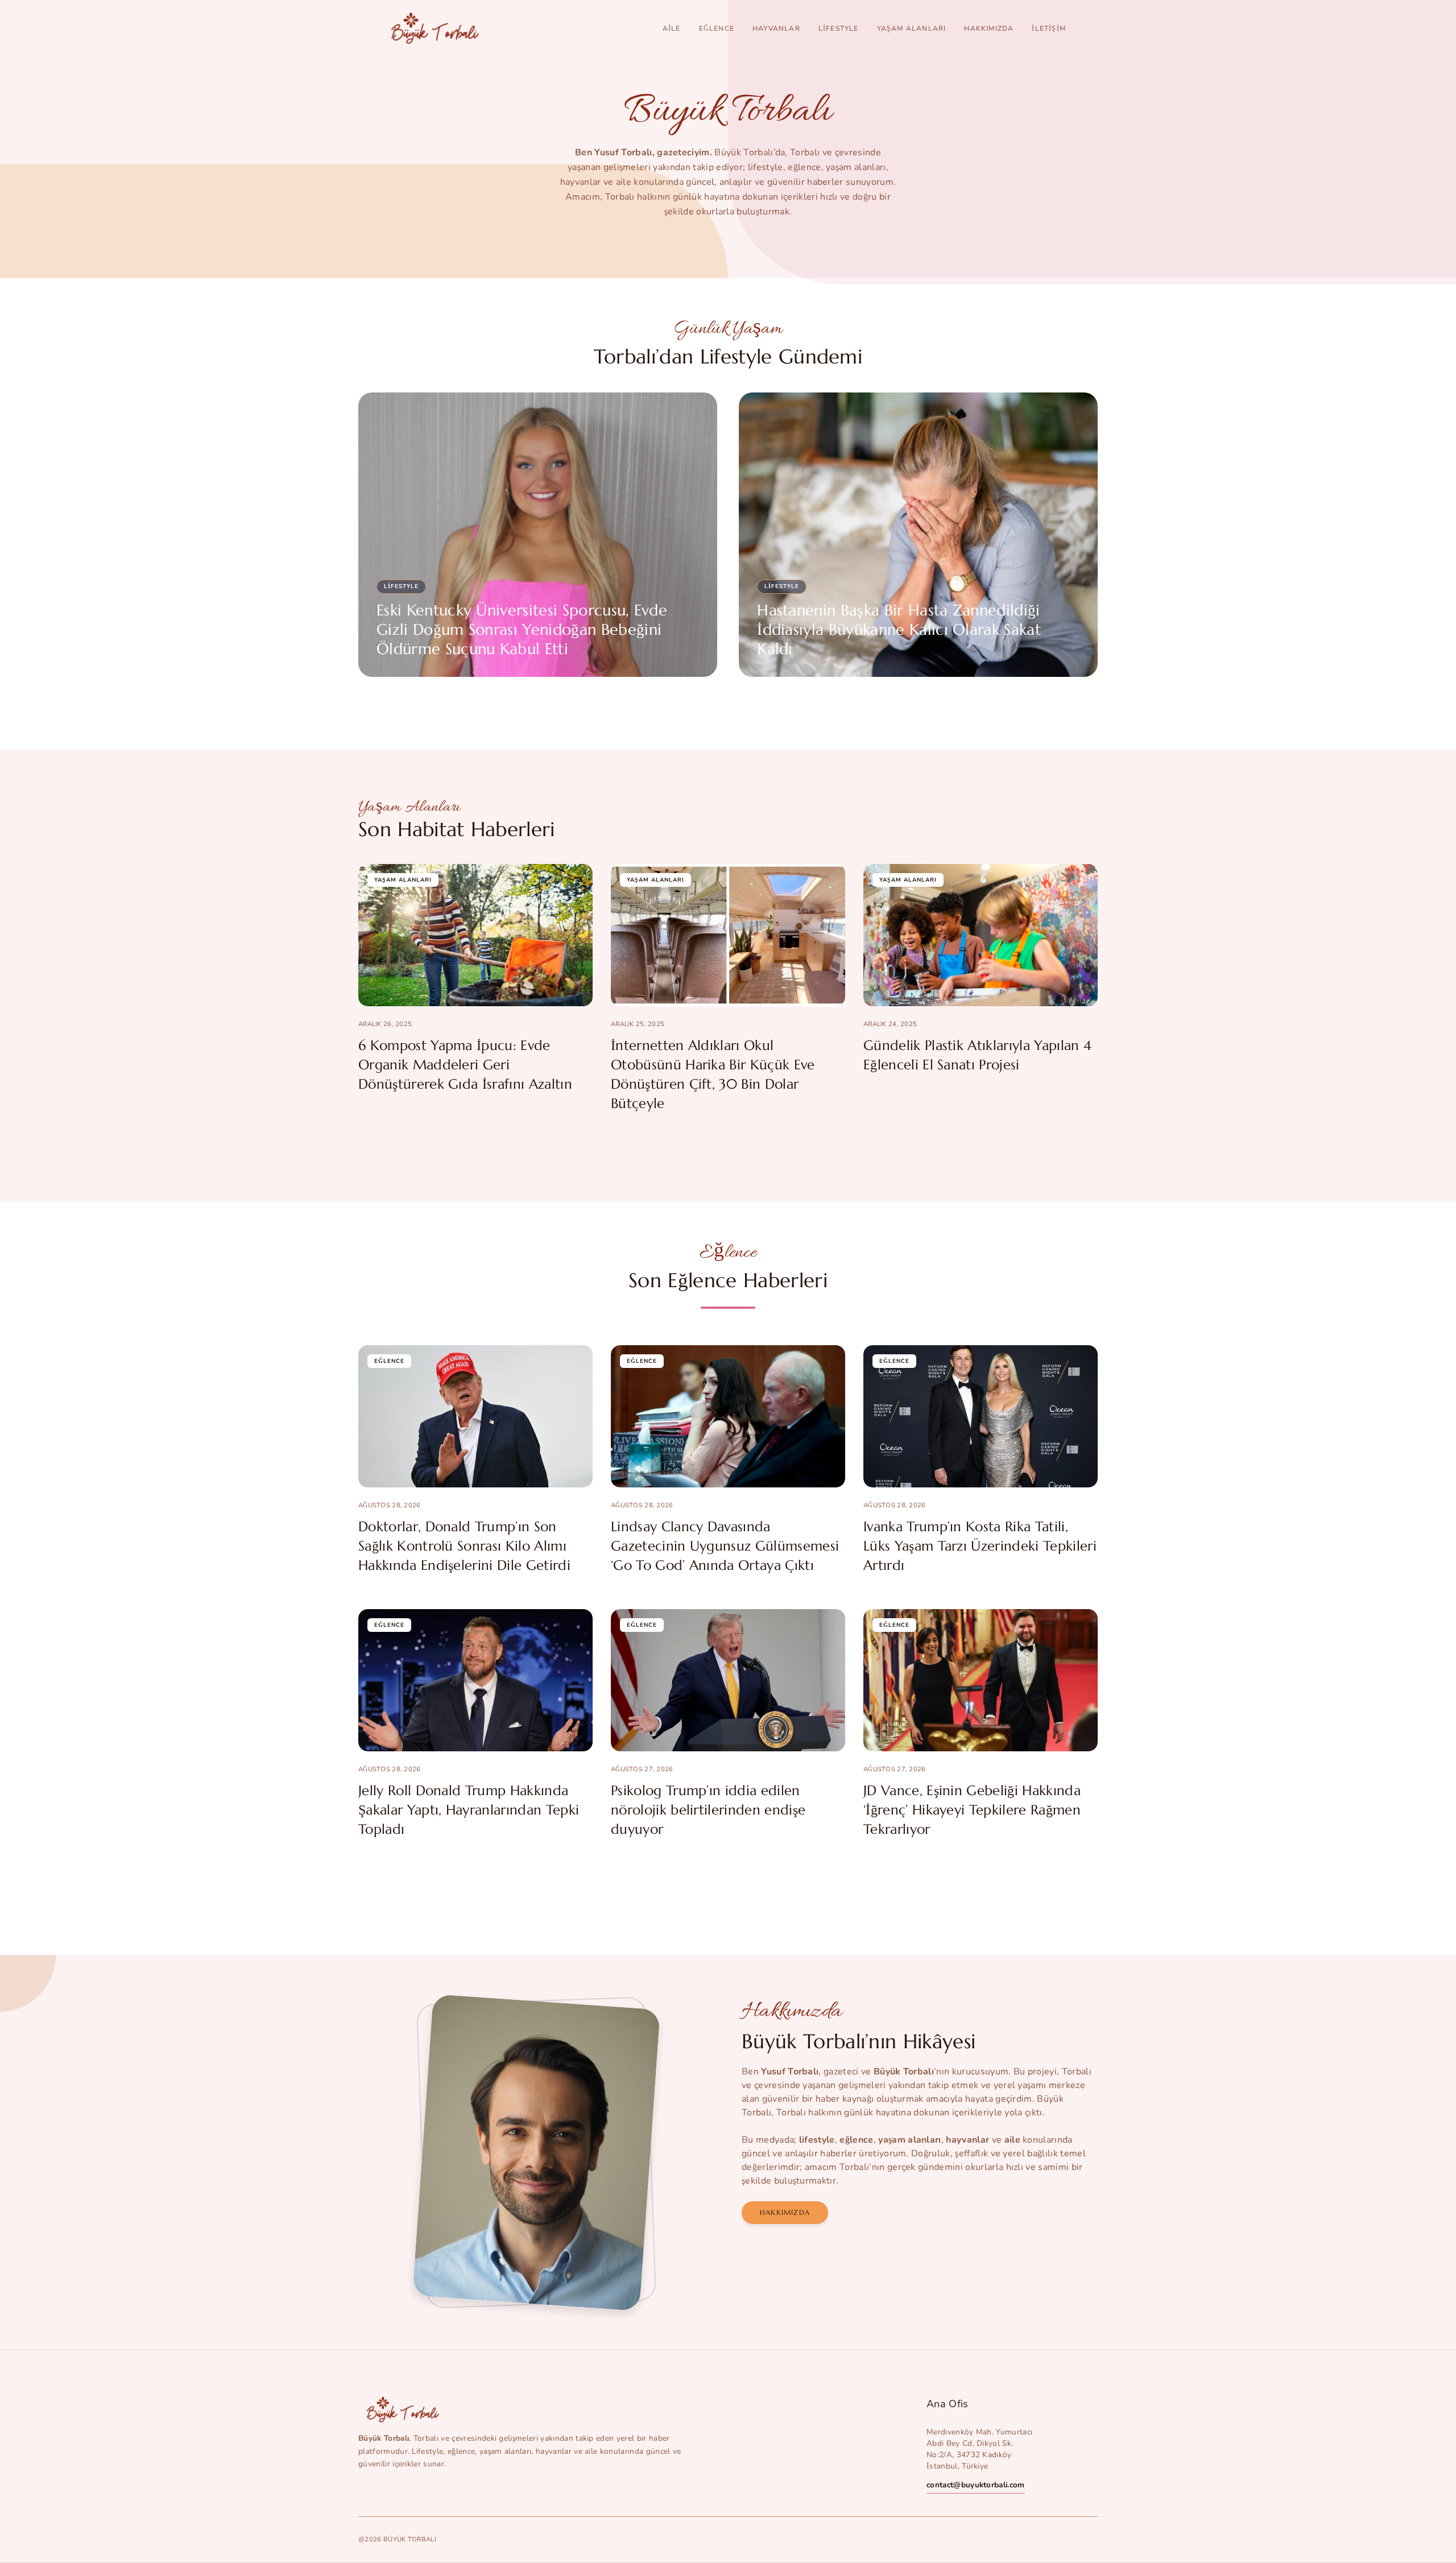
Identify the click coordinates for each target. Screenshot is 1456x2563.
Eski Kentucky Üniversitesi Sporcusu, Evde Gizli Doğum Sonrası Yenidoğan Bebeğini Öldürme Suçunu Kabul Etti (522, 630)
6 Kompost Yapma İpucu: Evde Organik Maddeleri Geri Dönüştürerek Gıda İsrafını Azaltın (465, 1065)
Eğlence (717, 28)
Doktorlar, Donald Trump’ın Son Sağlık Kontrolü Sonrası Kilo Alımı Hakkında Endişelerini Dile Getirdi (464, 1546)
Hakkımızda (989, 28)
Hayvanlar (776, 28)
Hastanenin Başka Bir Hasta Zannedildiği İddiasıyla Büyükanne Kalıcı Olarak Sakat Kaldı (899, 630)
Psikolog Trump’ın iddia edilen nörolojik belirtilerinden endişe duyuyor (708, 1810)
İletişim (1049, 28)
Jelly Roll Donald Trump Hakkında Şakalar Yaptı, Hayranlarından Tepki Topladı (469, 1810)
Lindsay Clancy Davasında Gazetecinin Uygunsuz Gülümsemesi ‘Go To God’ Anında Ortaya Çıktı (725, 1546)
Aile (672, 28)
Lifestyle (839, 28)
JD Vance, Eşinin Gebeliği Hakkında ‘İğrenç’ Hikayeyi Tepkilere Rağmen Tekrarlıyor (972, 1810)
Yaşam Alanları (912, 28)
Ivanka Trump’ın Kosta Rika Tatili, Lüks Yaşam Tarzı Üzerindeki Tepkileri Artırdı (980, 1546)
